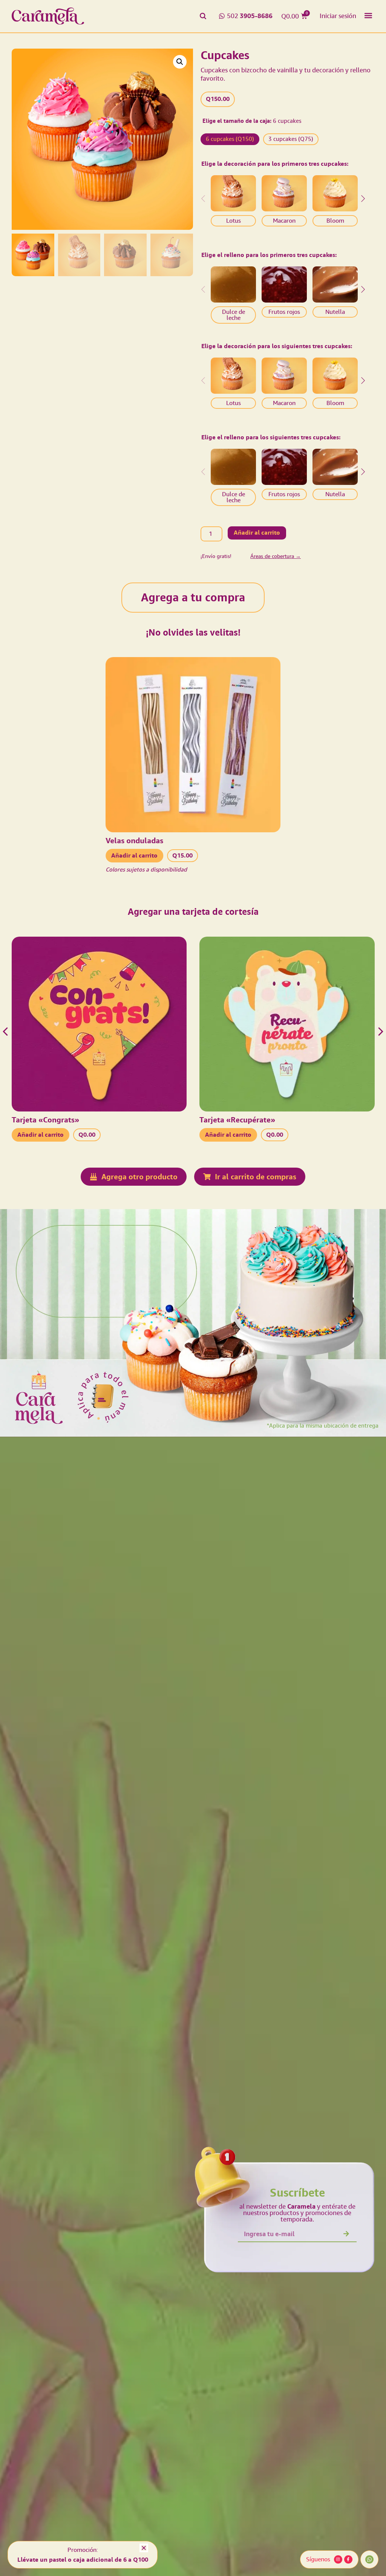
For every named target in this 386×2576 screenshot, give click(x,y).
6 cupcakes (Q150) (230, 139)
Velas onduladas (134, 841)
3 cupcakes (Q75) (291, 139)
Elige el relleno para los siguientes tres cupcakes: (271, 437)
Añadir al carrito (257, 533)
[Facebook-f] (348, 2559)
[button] (368, 15)
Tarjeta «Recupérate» (237, 1120)
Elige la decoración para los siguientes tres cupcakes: (277, 346)
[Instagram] (338, 2559)
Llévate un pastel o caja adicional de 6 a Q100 (83, 2560)
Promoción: (83, 2550)
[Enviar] (346, 2234)
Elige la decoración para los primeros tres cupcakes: (275, 164)
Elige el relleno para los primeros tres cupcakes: (269, 255)
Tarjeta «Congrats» (45, 1120)
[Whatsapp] (369, 2559)
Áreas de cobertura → (276, 556)
